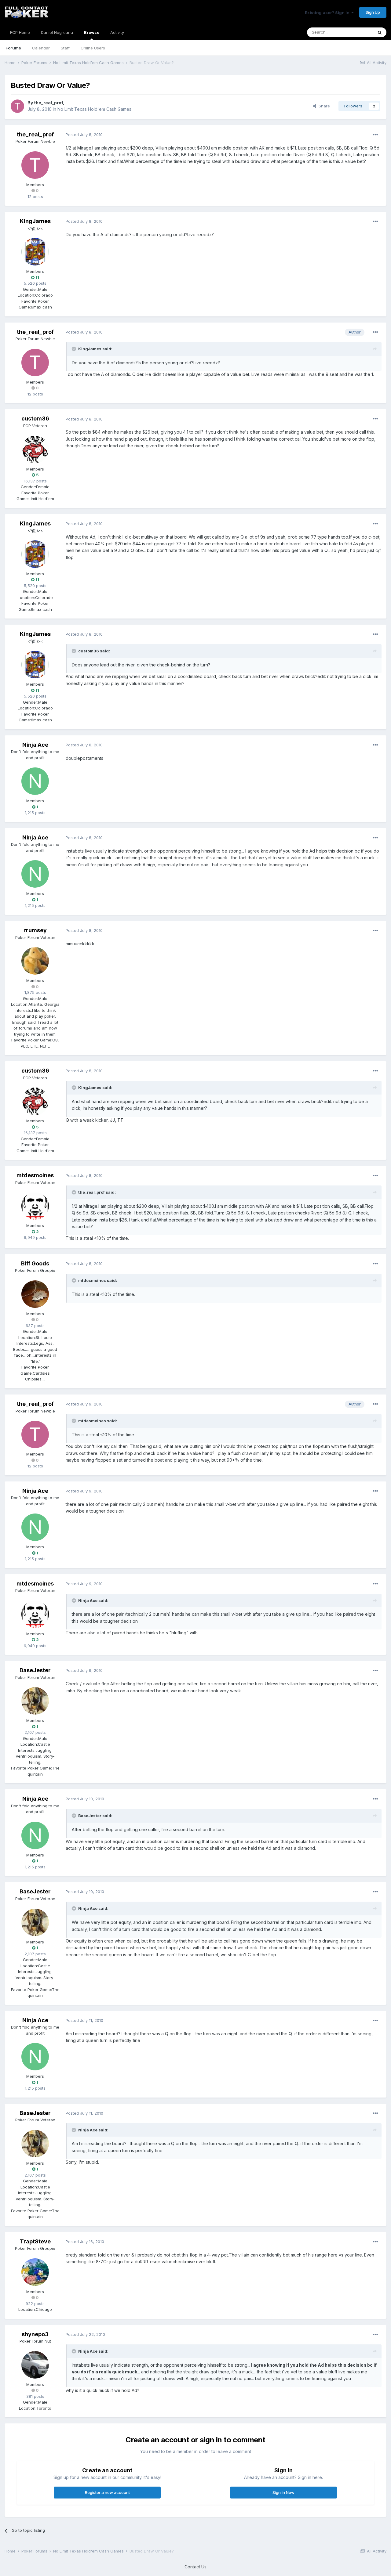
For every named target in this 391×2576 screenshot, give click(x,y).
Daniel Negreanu (57, 32)
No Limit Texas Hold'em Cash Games (94, 109)
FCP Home (20, 32)
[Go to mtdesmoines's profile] (35, 1206)
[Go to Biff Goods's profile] (35, 1294)
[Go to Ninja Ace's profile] (35, 781)
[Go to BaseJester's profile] (35, 1701)
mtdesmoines (35, 1175)
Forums (13, 48)
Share (323, 106)
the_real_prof (48, 103)
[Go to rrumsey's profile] (35, 961)
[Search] (380, 32)
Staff (65, 48)
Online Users (93, 48)
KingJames (35, 221)
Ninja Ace (35, 745)
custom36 (35, 419)
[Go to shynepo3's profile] (35, 2365)
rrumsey (35, 930)
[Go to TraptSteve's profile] (35, 2272)
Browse (92, 32)
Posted (84, 135)
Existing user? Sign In (328, 13)
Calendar (41, 48)
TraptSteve (35, 2241)
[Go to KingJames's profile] (35, 252)
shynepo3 (35, 2334)
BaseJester (35, 1670)
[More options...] (375, 135)
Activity (117, 32)
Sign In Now (283, 2492)
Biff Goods (35, 1263)
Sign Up (373, 12)
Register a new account (107, 2492)
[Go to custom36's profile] (35, 449)
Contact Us (195, 2567)
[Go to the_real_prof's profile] (17, 106)
